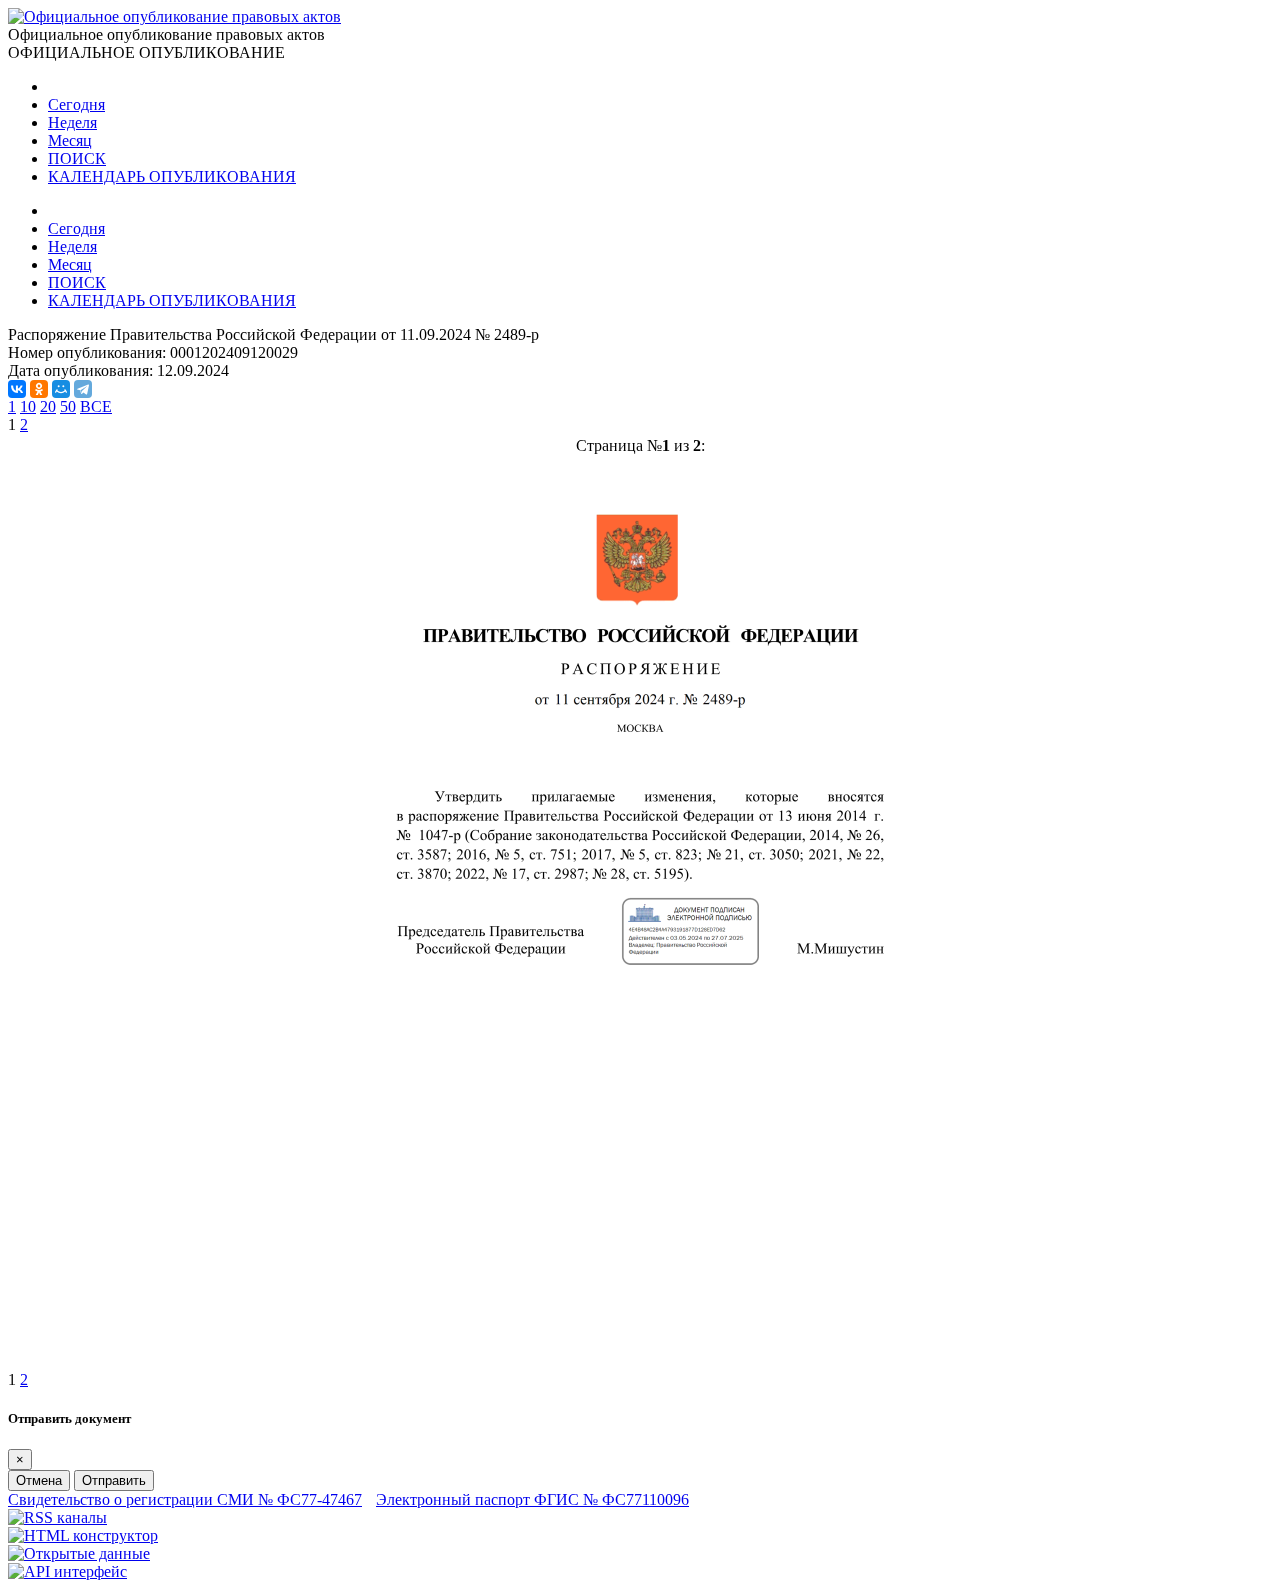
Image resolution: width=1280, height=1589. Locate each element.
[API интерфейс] (67, 1571)
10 (28, 406)
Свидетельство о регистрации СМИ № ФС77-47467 (185, 1499)
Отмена (39, 1480)
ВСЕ (96, 406)
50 (68, 406)
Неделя (72, 122)
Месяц (70, 140)
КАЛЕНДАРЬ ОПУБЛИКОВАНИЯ (172, 176)
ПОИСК (77, 158)
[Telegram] (83, 389)
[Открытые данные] (79, 1553)
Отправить (114, 1480)
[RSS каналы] (57, 1517)
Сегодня (76, 104)
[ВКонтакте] (17, 389)
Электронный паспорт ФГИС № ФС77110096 (532, 1499)
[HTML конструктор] (83, 1535)
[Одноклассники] (39, 389)
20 (48, 406)
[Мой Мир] (61, 389)
